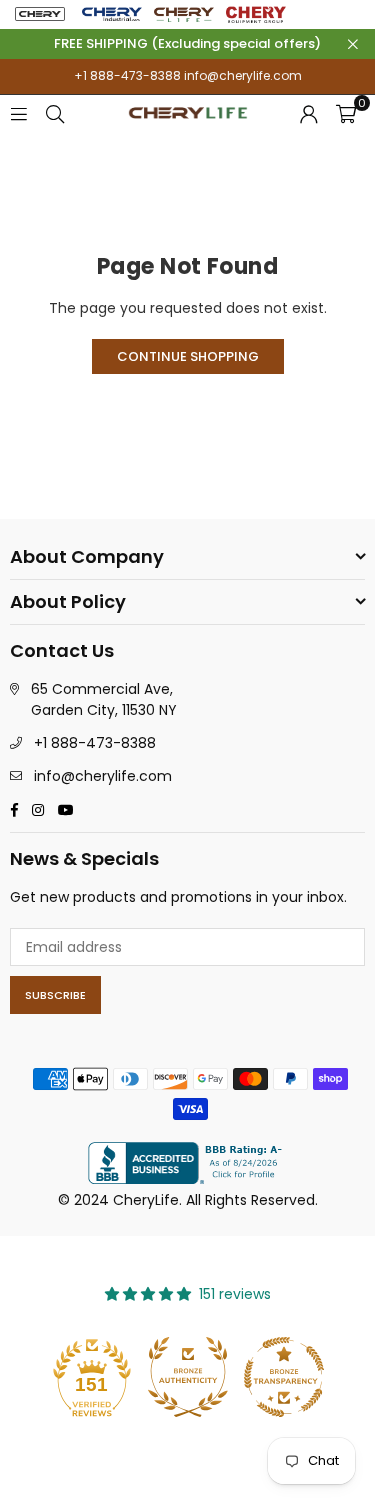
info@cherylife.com (241, 75)
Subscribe (55, 995)
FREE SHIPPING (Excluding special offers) (187, 44)
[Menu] (19, 113)
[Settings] (309, 113)
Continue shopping (188, 356)
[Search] (55, 113)
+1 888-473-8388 (127, 75)
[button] (346, 113)
